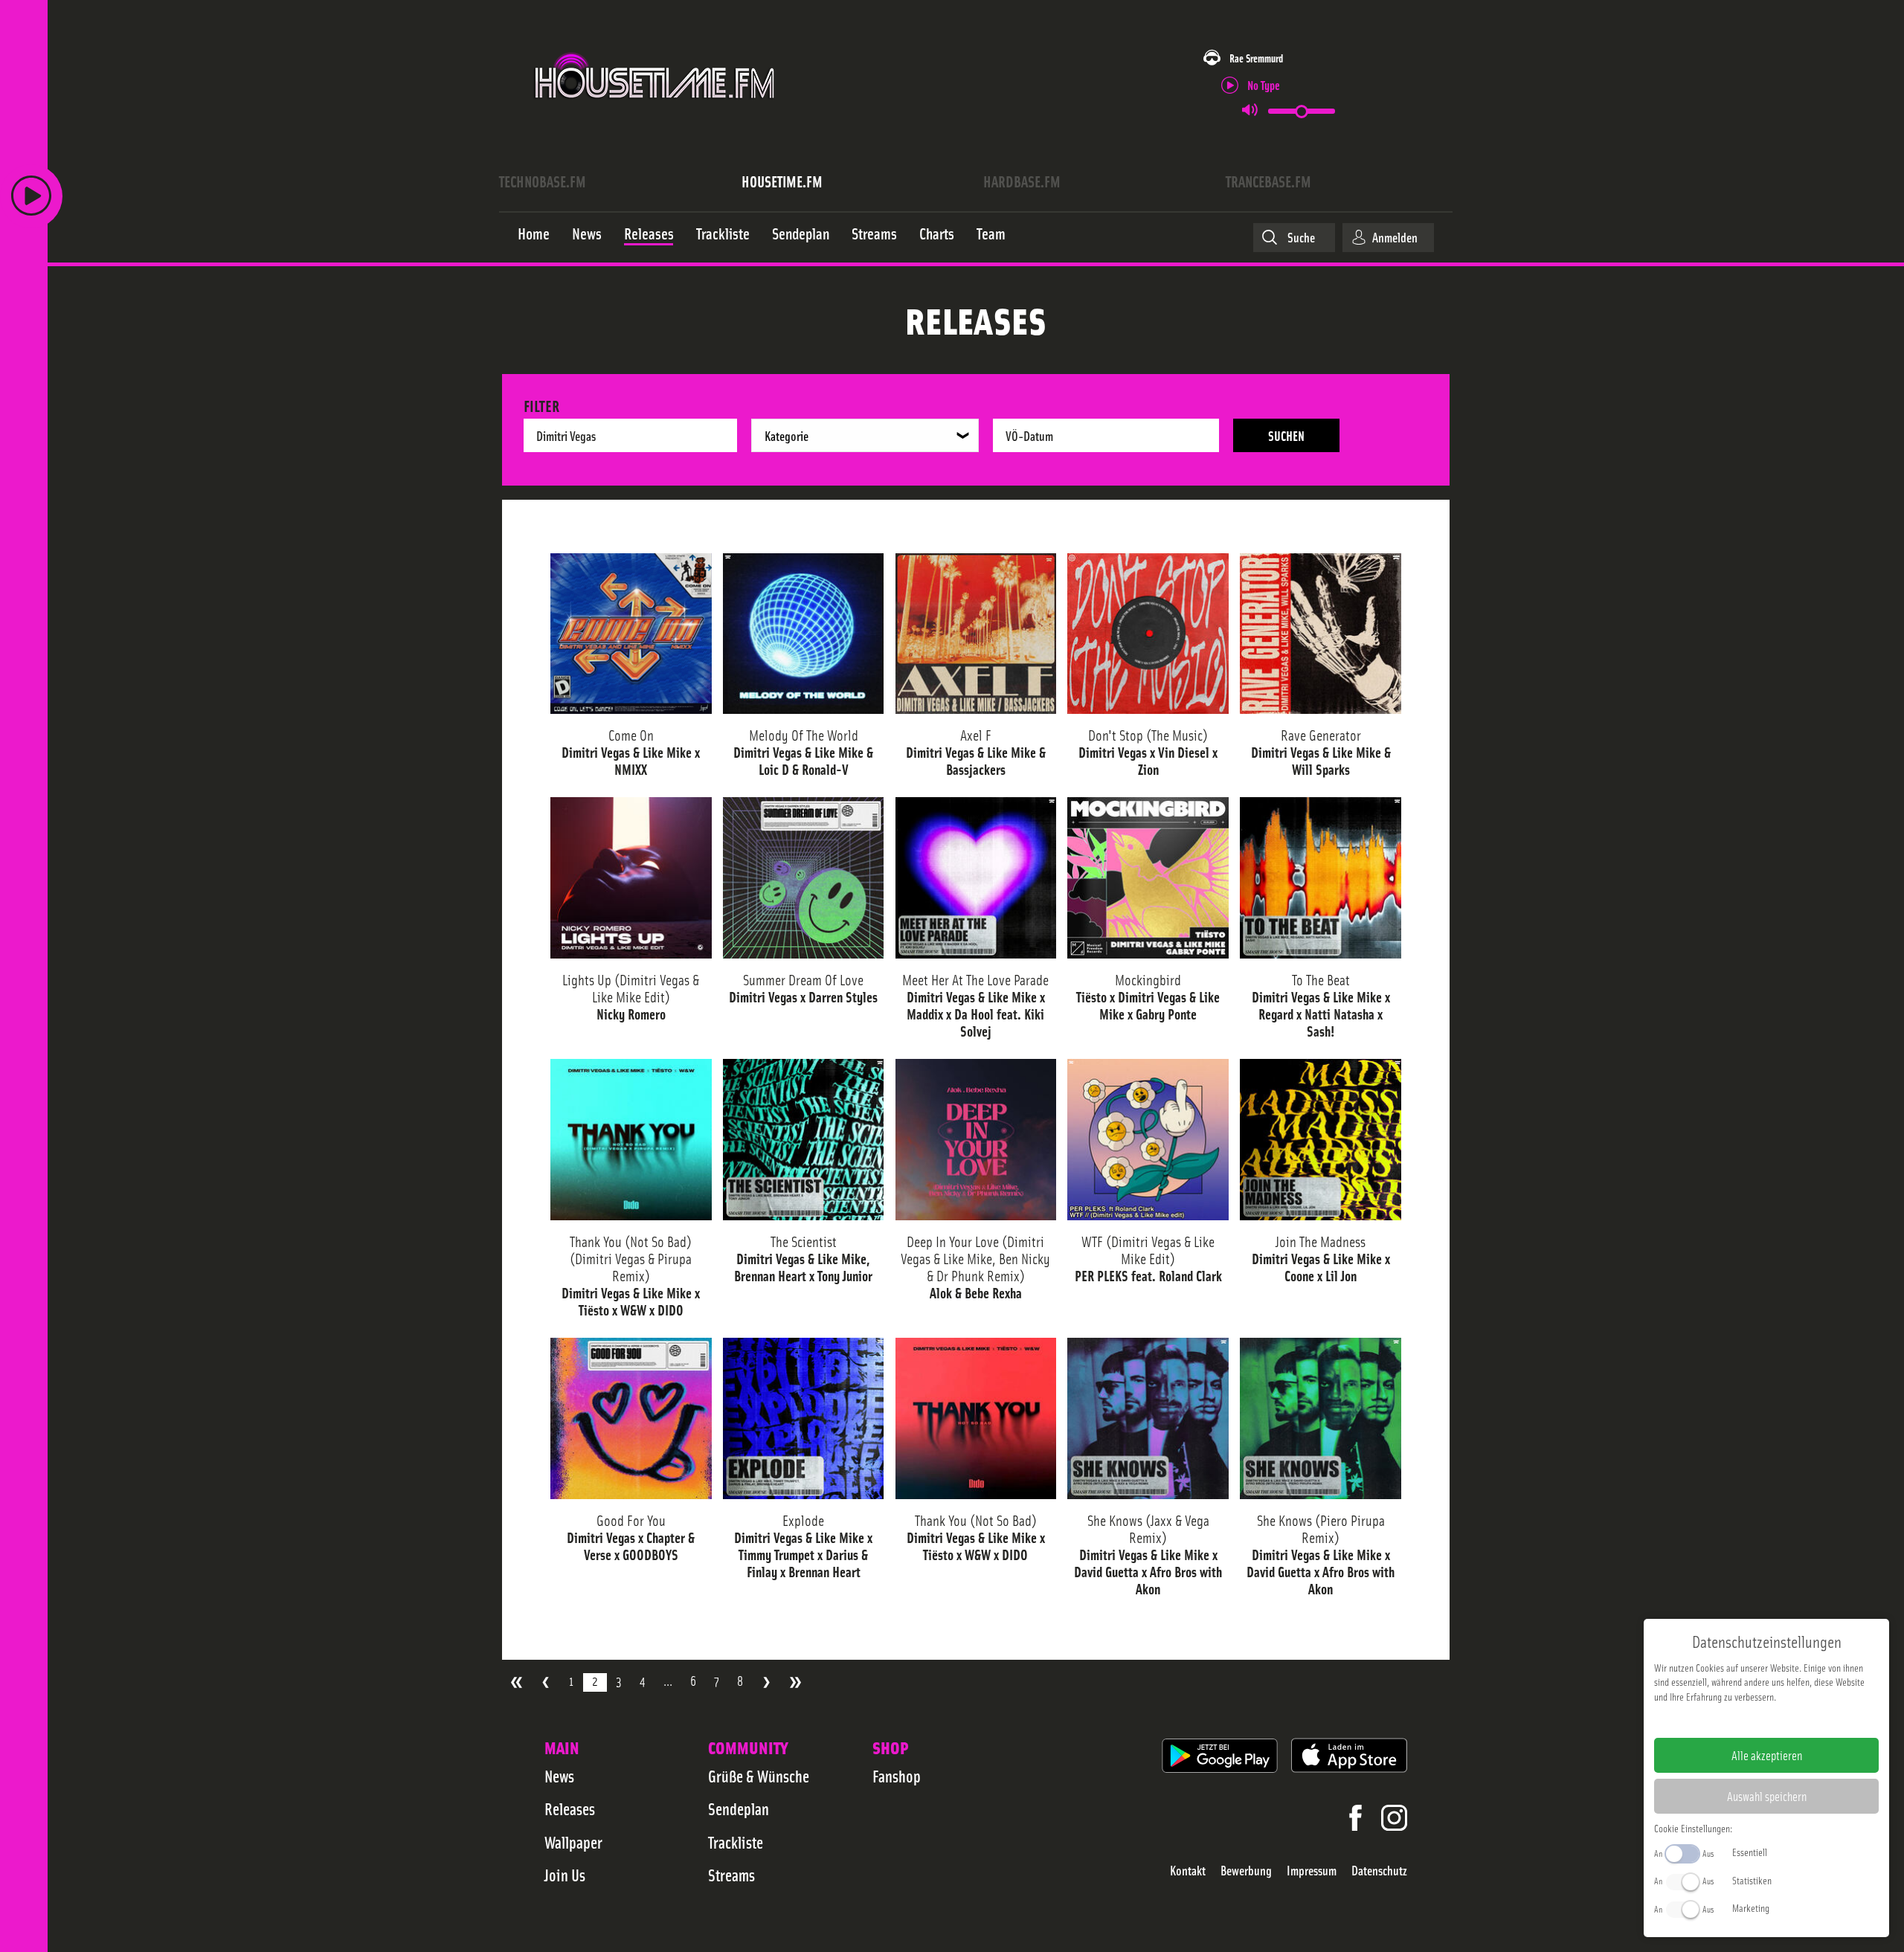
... (668, 1681)
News (559, 1776)
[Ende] (795, 1682)
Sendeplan (739, 1808)
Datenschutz (1379, 1871)
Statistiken (1752, 1880)
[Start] (517, 1682)
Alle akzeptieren (1767, 1755)
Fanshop (897, 1776)
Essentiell (1750, 1852)
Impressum (1312, 1871)
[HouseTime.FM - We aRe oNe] (656, 114)
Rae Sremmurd (1256, 58)
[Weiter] (766, 1682)
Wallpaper (573, 1842)
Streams (731, 1875)
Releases (570, 1808)
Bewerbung (1246, 1871)
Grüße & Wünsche (759, 1776)
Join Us (565, 1875)
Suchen (1286, 435)
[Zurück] (546, 1682)
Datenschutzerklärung (1792, 1720)
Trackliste (736, 1842)
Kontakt (1188, 1871)
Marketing (1751, 1907)
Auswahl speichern (1767, 1796)
